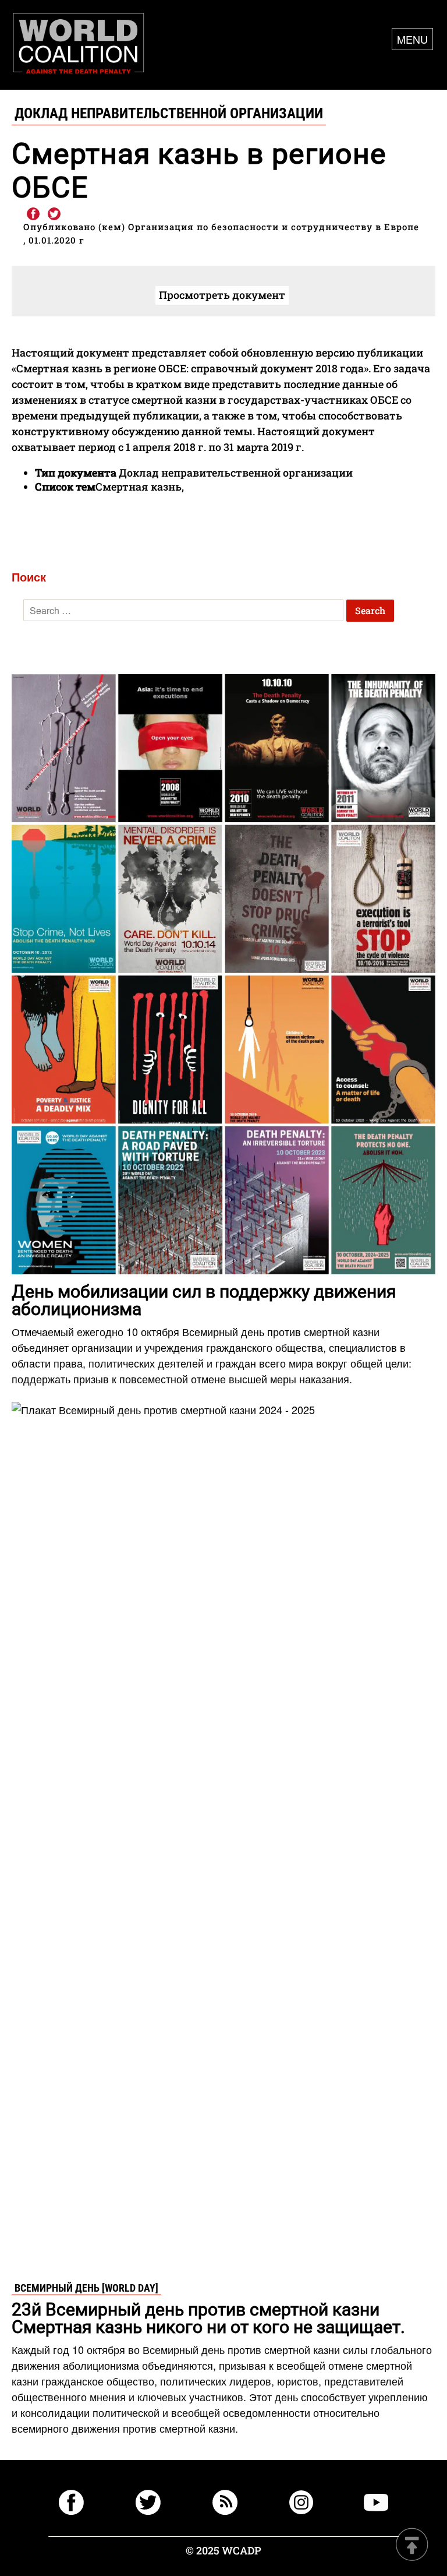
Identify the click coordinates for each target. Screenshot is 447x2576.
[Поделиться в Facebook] (33, 214)
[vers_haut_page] (412, 2545)
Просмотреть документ (222, 295)
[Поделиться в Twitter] (54, 214)
